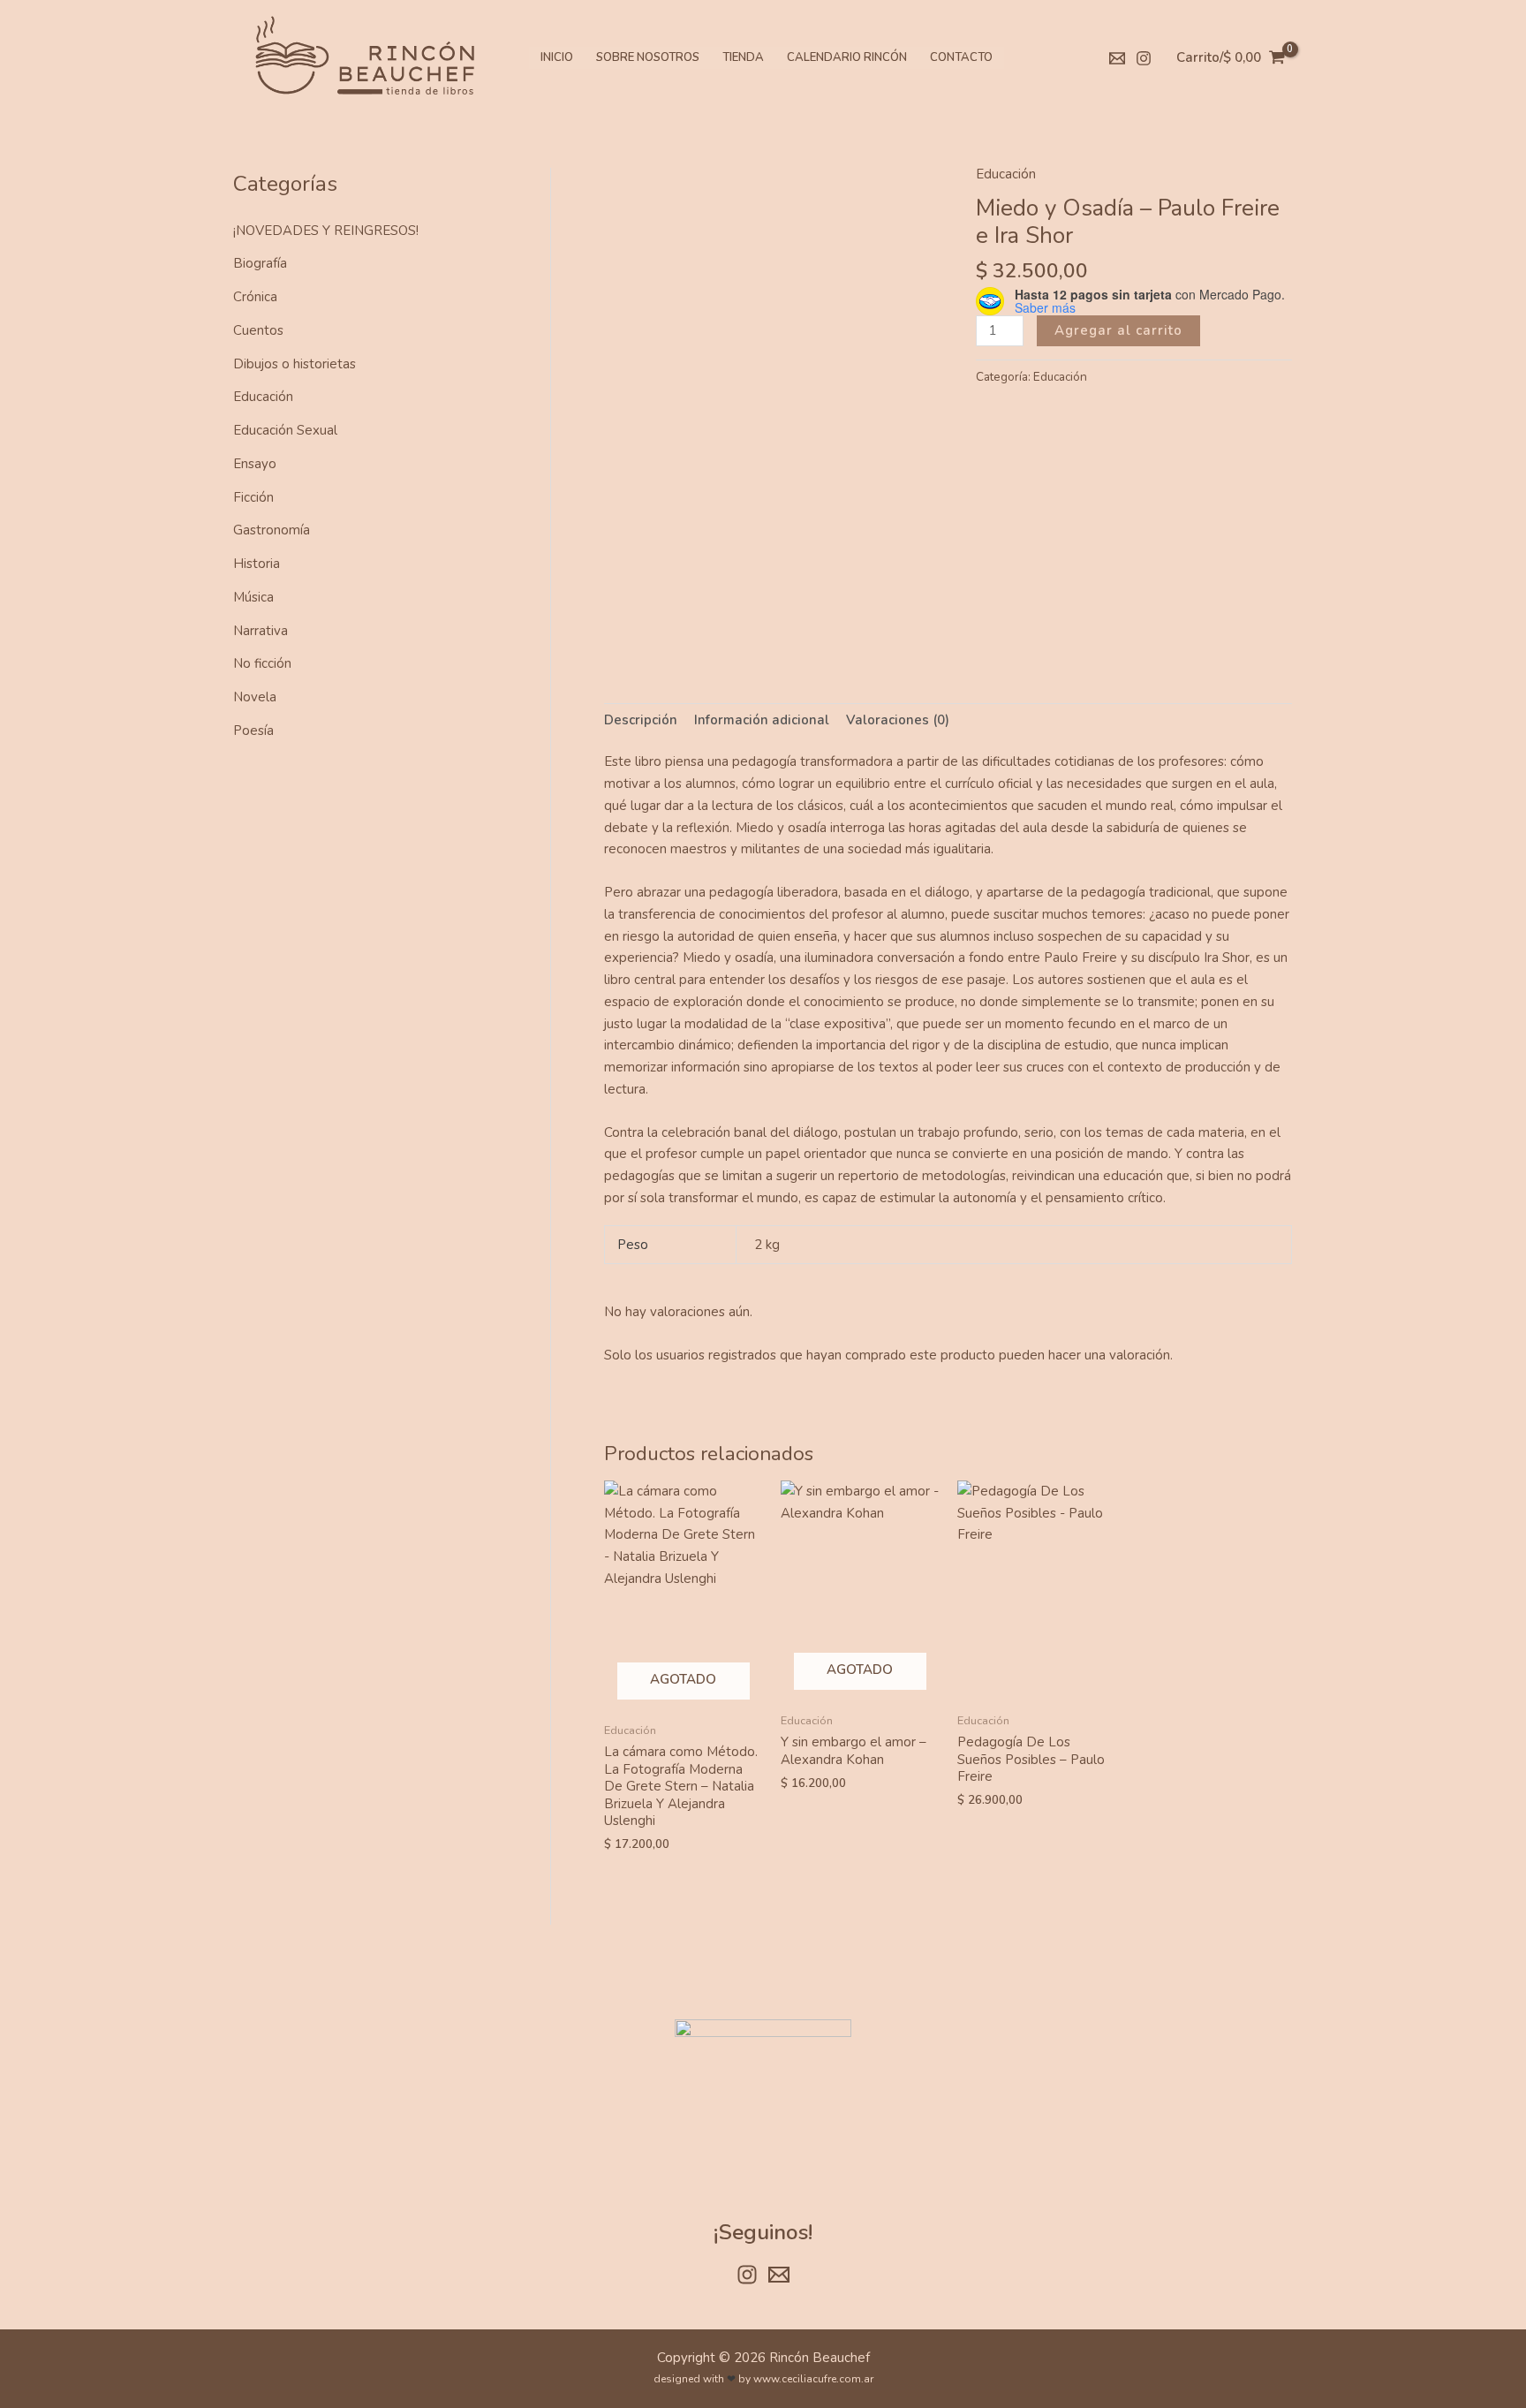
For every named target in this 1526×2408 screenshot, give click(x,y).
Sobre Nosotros (648, 57)
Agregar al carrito (1118, 330)
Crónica (255, 297)
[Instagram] (1144, 58)
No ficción (262, 663)
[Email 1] (1117, 58)
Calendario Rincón (847, 57)
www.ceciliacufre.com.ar (813, 2379)
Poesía (253, 731)
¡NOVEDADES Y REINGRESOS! (326, 231)
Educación (263, 397)
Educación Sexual (285, 430)
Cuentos (258, 330)
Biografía (260, 263)
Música (253, 597)
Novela (255, 697)
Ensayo (255, 464)
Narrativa (261, 631)
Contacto (961, 57)
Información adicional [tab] (762, 720)
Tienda (743, 57)
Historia (257, 564)
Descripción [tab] (641, 720)
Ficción (253, 497)
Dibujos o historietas (295, 364)
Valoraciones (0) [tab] (898, 720)
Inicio (557, 57)
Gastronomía (272, 530)
